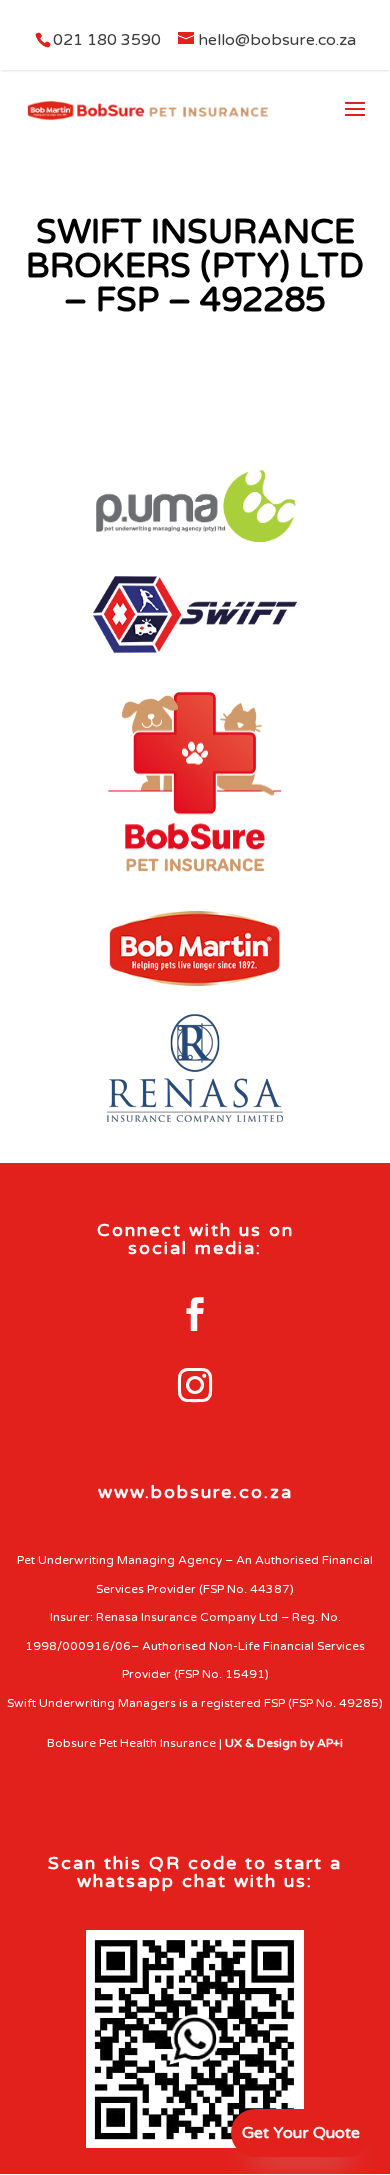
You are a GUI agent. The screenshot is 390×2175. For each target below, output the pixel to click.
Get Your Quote (301, 2133)
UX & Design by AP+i (284, 1743)
